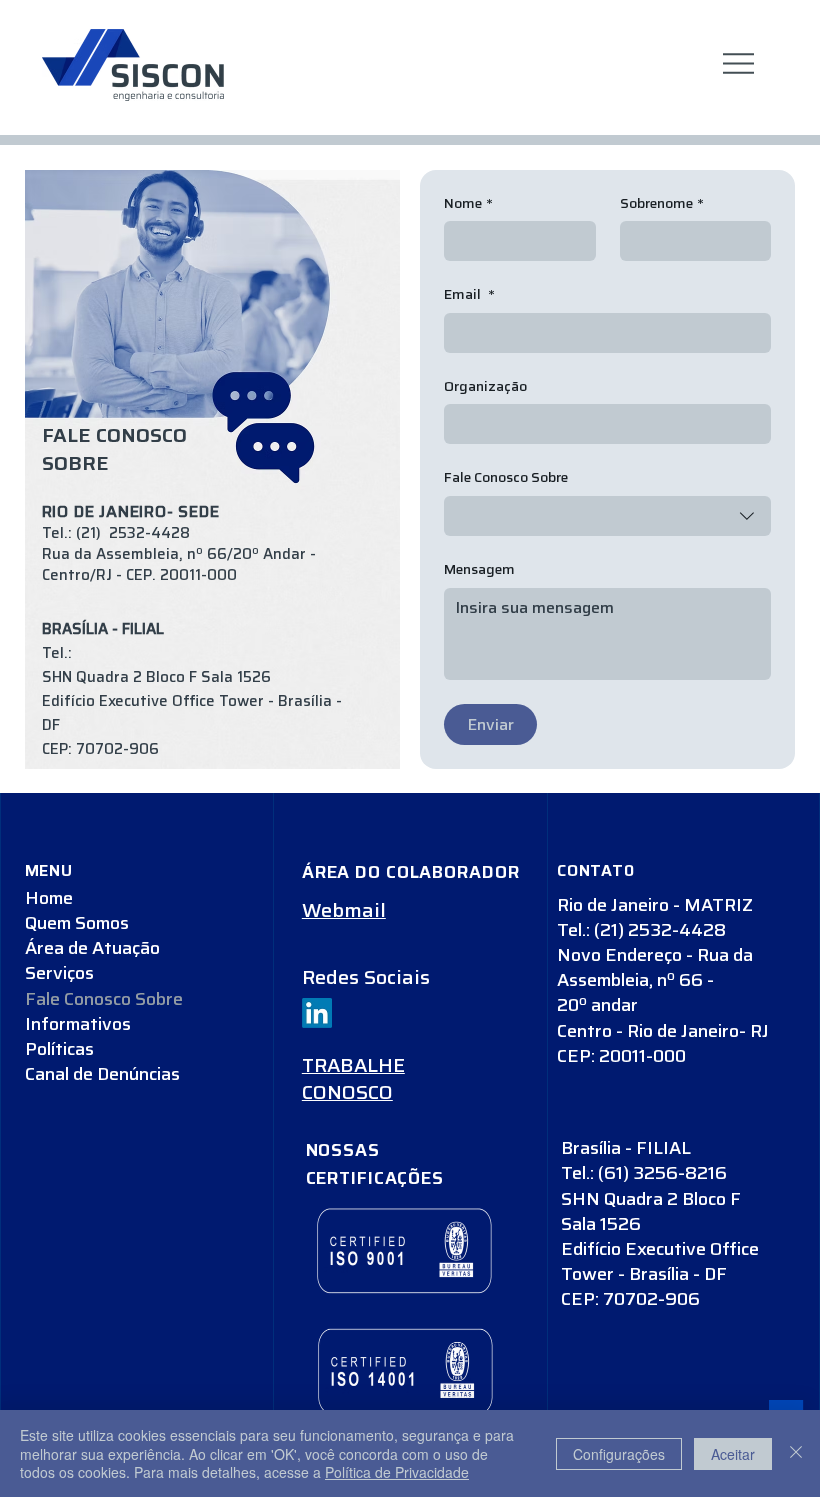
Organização (485, 387)
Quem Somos (77, 923)
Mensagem (479, 570)
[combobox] (607, 516)
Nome (468, 204)
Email (469, 295)
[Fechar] (796, 1453)
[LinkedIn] (317, 1013)
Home (49, 898)
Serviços (59, 973)
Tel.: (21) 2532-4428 (116, 533)
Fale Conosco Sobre (104, 999)
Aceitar (733, 1454)
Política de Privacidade (397, 1472)
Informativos (78, 1024)
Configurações (619, 1454)
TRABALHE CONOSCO (353, 1079)
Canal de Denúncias (102, 1074)
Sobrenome (662, 204)
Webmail (344, 910)
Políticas (59, 1049)
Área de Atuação (92, 948)
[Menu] (738, 63)
